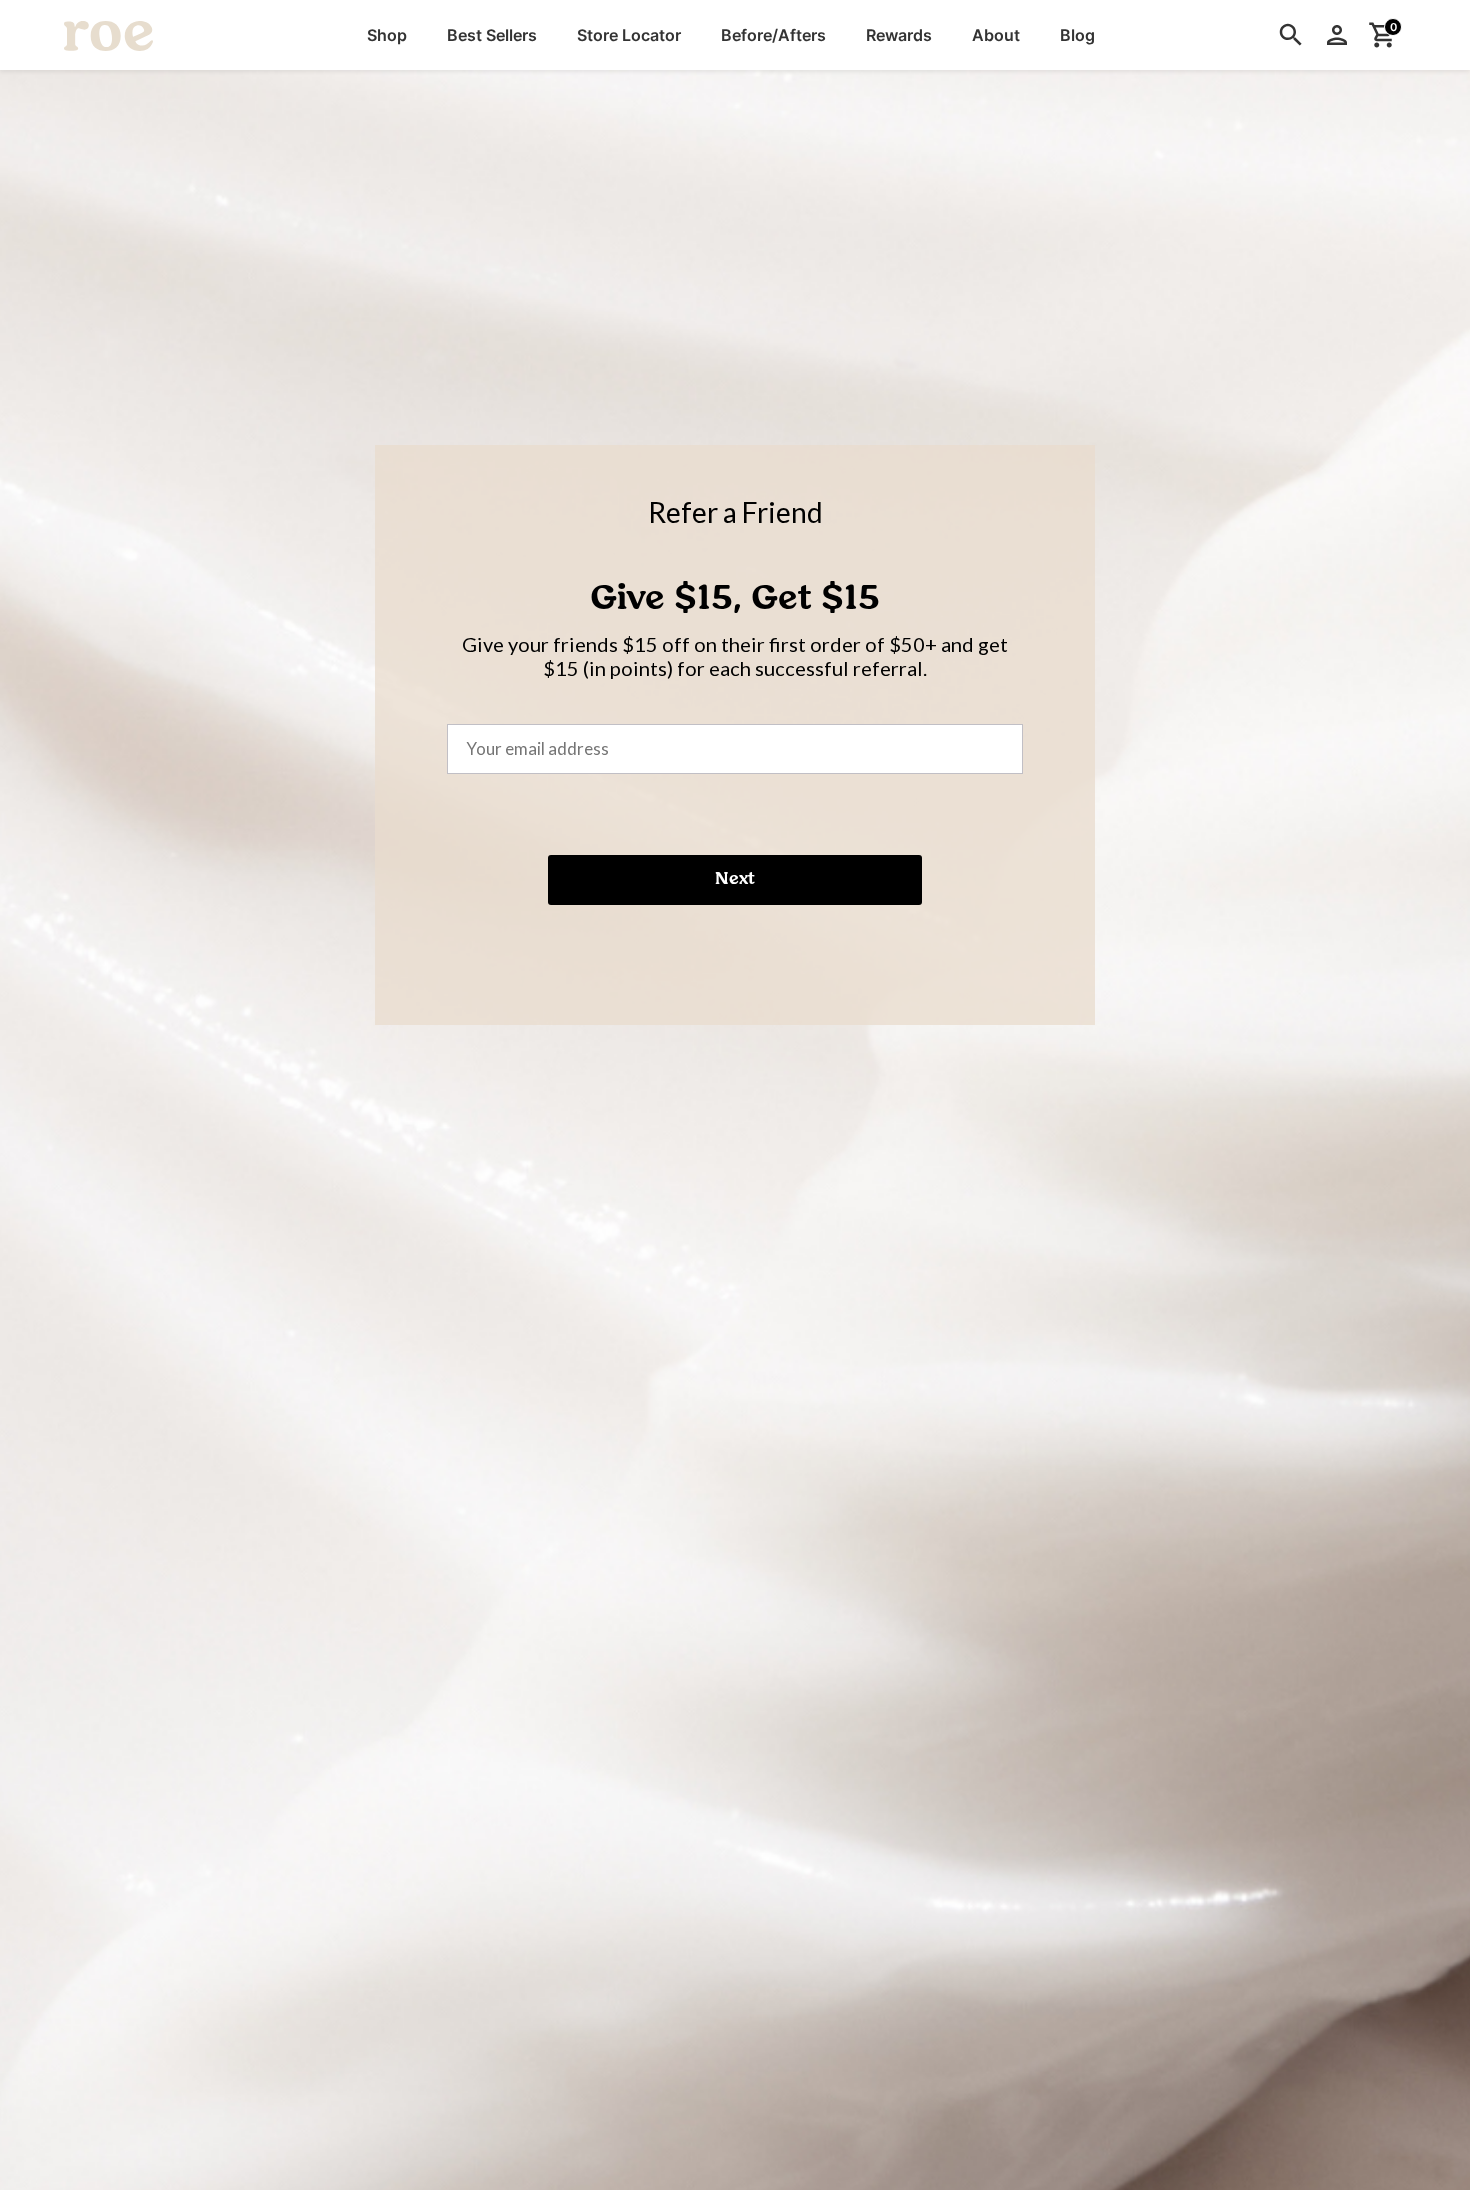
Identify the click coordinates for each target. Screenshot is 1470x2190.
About (996, 35)
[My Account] (1337, 35)
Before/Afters (773, 35)
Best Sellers (492, 35)
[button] (387, 35)
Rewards (899, 35)
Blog (1077, 35)
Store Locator (629, 35)
